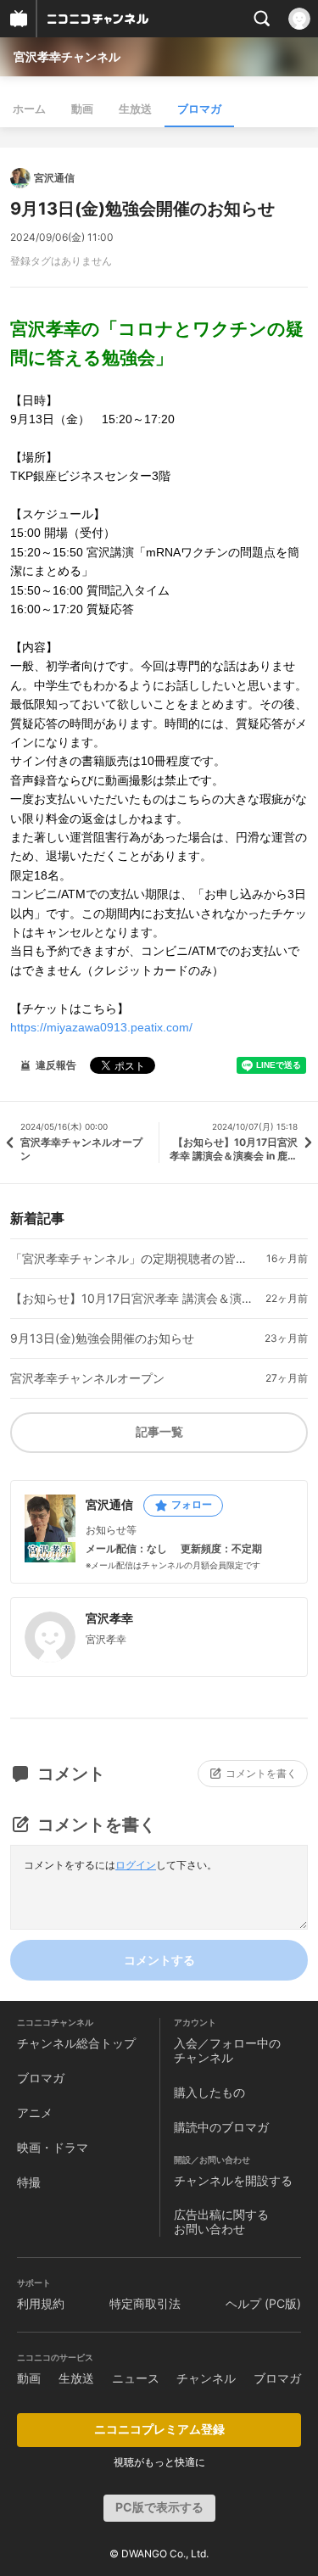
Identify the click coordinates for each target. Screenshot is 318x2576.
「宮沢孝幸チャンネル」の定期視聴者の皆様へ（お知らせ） (132, 1259)
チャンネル (206, 2378)
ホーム (29, 109)
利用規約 (41, 2303)
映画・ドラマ (53, 2147)
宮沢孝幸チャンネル (67, 56)
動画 (82, 109)
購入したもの (209, 2092)
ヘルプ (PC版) (263, 2303)
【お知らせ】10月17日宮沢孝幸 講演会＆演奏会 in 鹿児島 (132, 1299)
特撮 (29, 2182)
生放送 (135, 109)
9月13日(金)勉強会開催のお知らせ (102, 1338)
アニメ (35, 2112)
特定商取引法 (145, 2303)
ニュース (136, 2378)
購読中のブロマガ (221, 2127)
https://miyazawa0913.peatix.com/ (101, 1027)
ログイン (136, 1865)
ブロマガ (199, 109)
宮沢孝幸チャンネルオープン (87, 1378)
